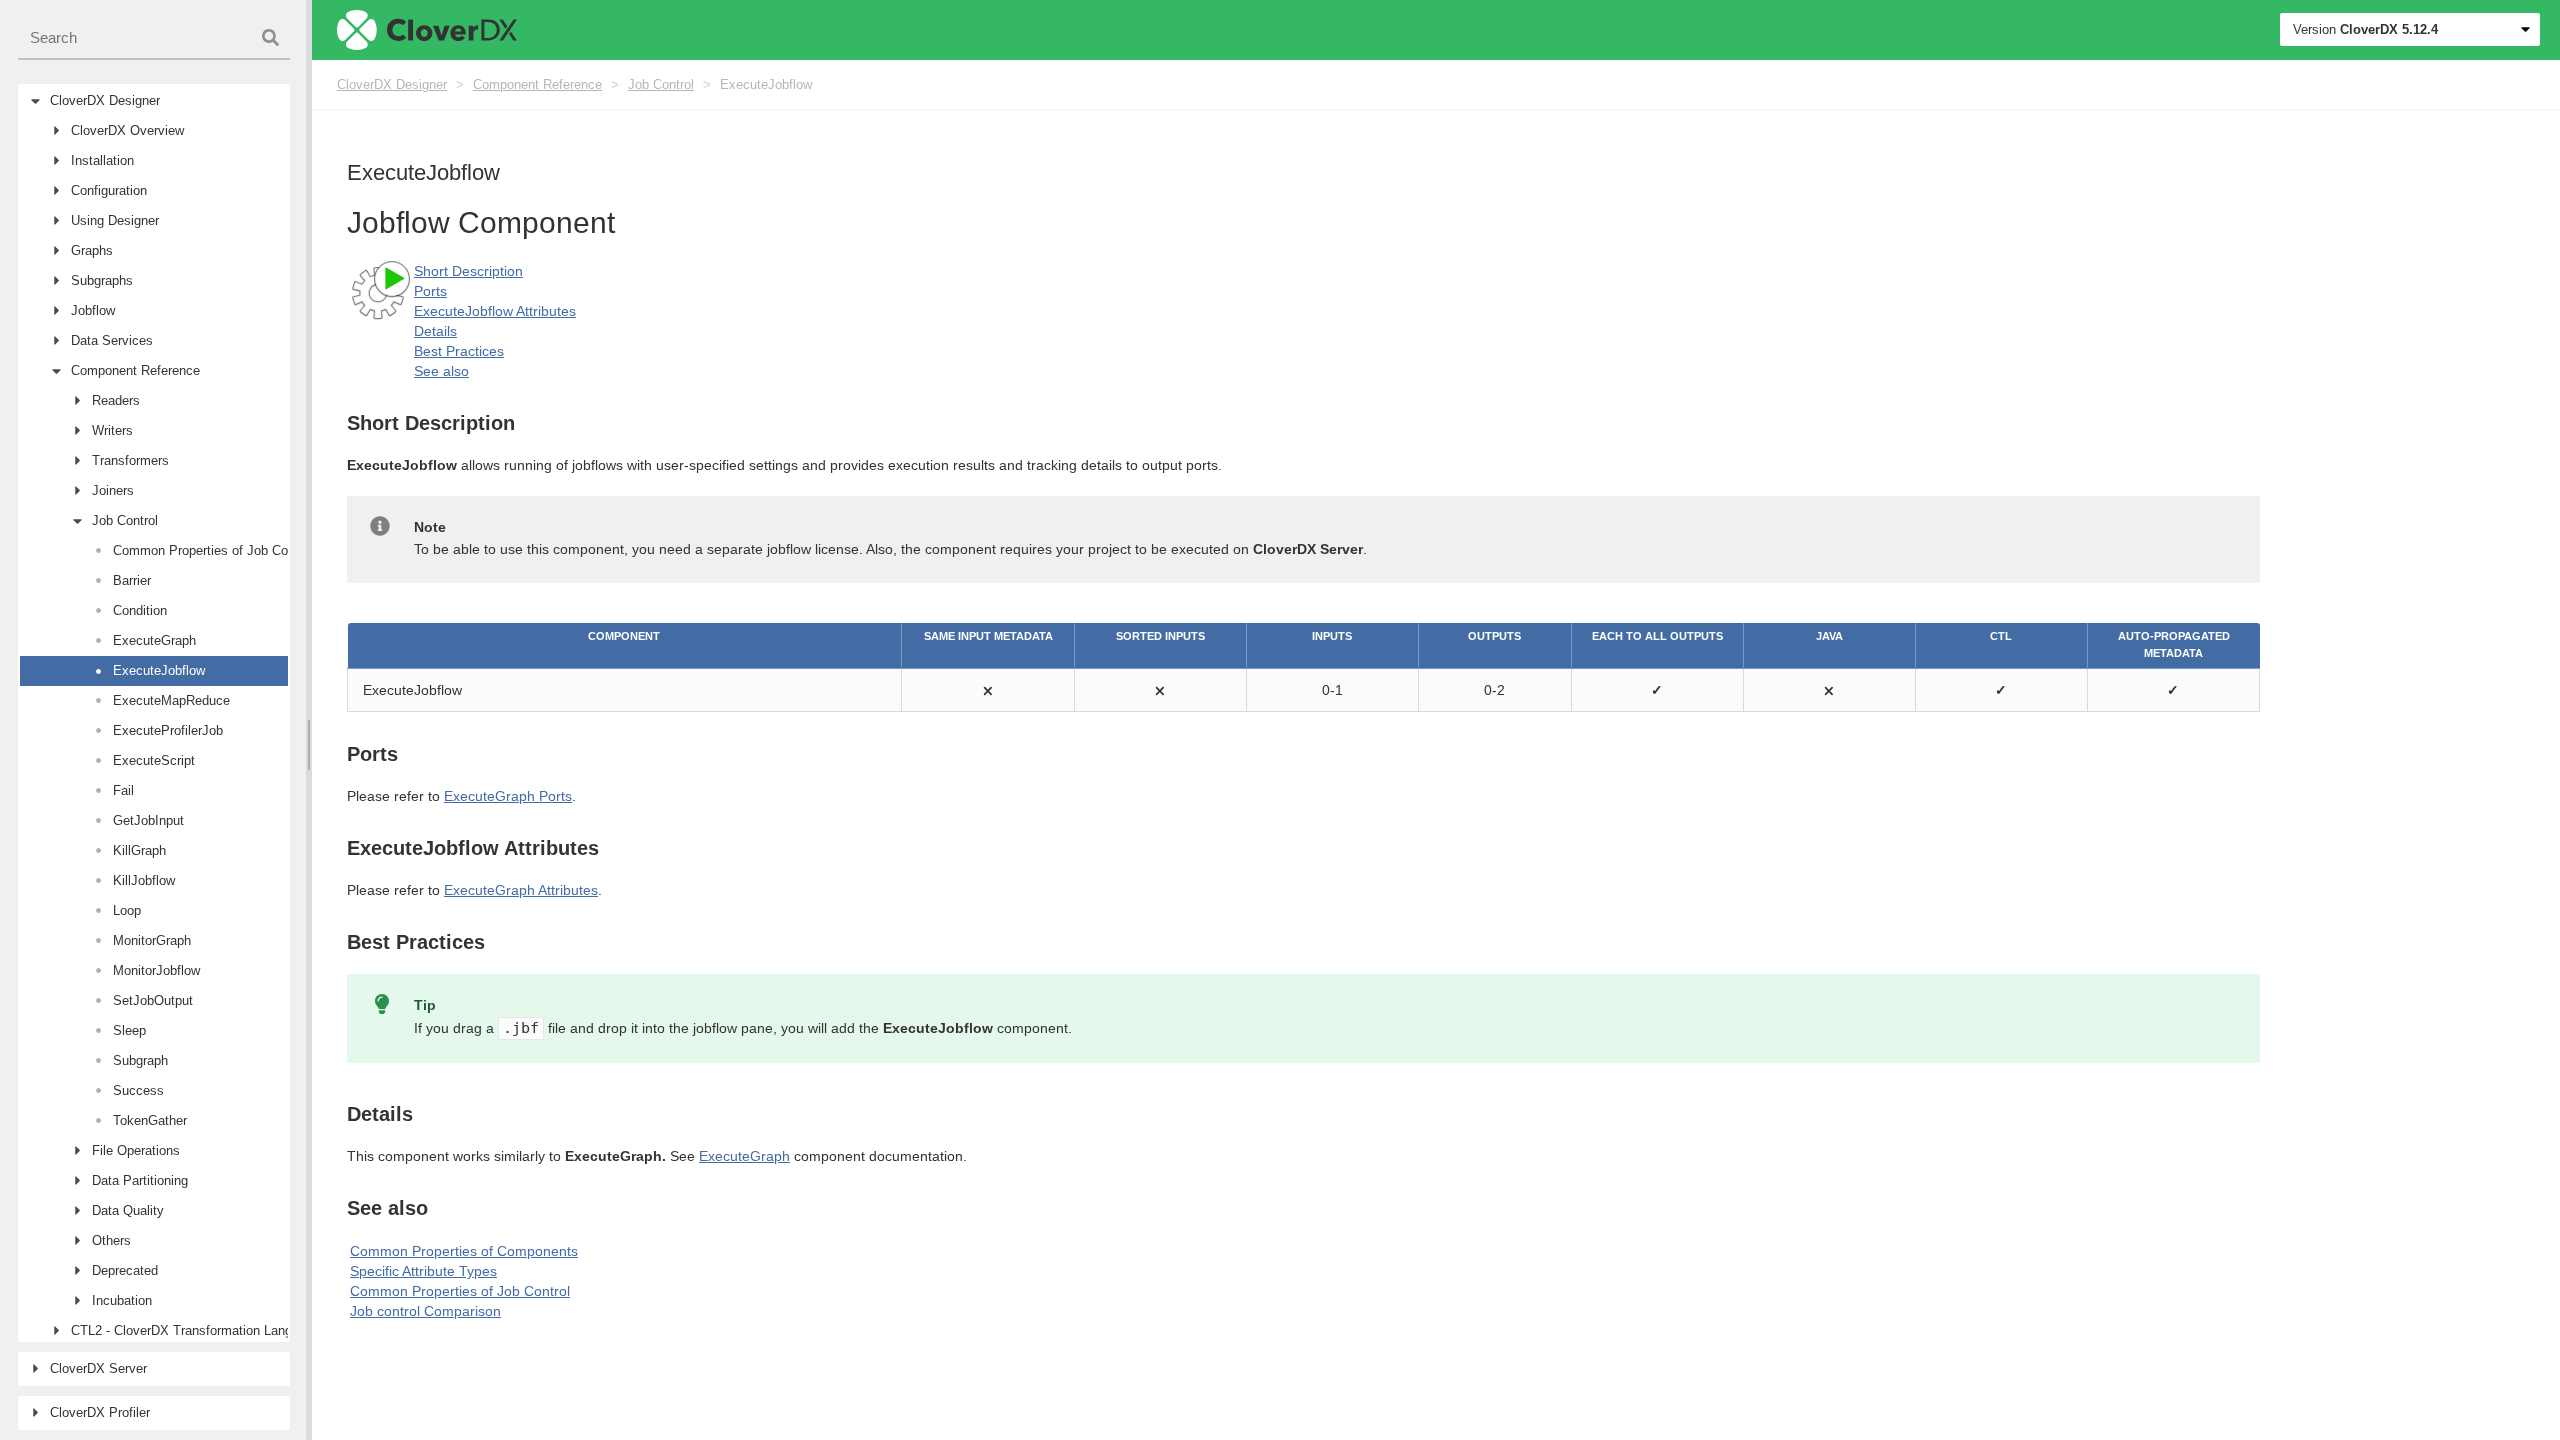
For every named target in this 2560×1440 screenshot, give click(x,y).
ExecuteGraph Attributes (521, 890)
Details (435, 331)
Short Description (468, 271)
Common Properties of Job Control (460, 1291)
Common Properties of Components (464, 1251)
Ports (430, 291)
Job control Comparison (425, 1311)
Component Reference (537, 84)
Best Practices (459, 351)
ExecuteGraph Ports (508, 796)
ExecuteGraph (744, 1156)
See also (441, 371)
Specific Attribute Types (423, 1271)
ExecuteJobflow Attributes (495, 311)
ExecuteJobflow (766, 84)
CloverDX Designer (392, 84)
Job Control (661, 84)
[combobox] (154, 38)
